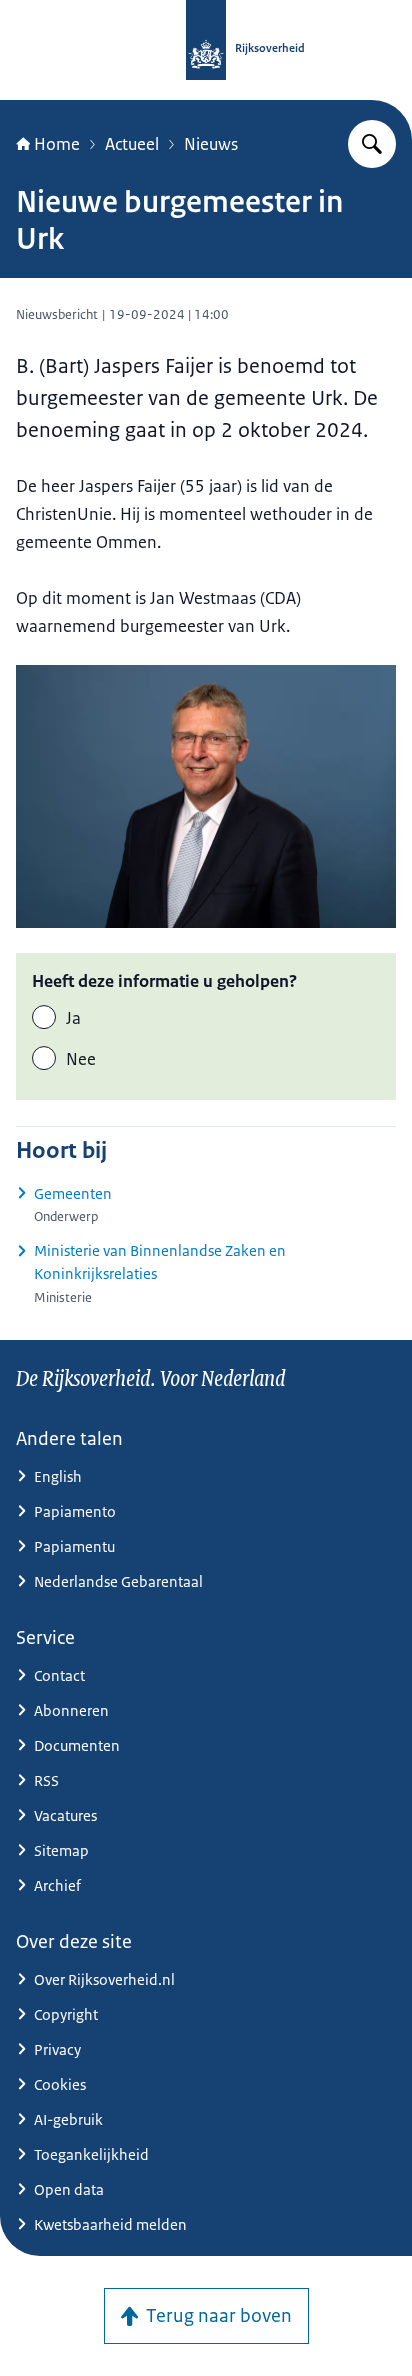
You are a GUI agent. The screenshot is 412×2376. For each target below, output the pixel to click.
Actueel (132, 144)
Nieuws (211, 144)
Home (57, 144)
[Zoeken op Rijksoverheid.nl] (372, 144)
